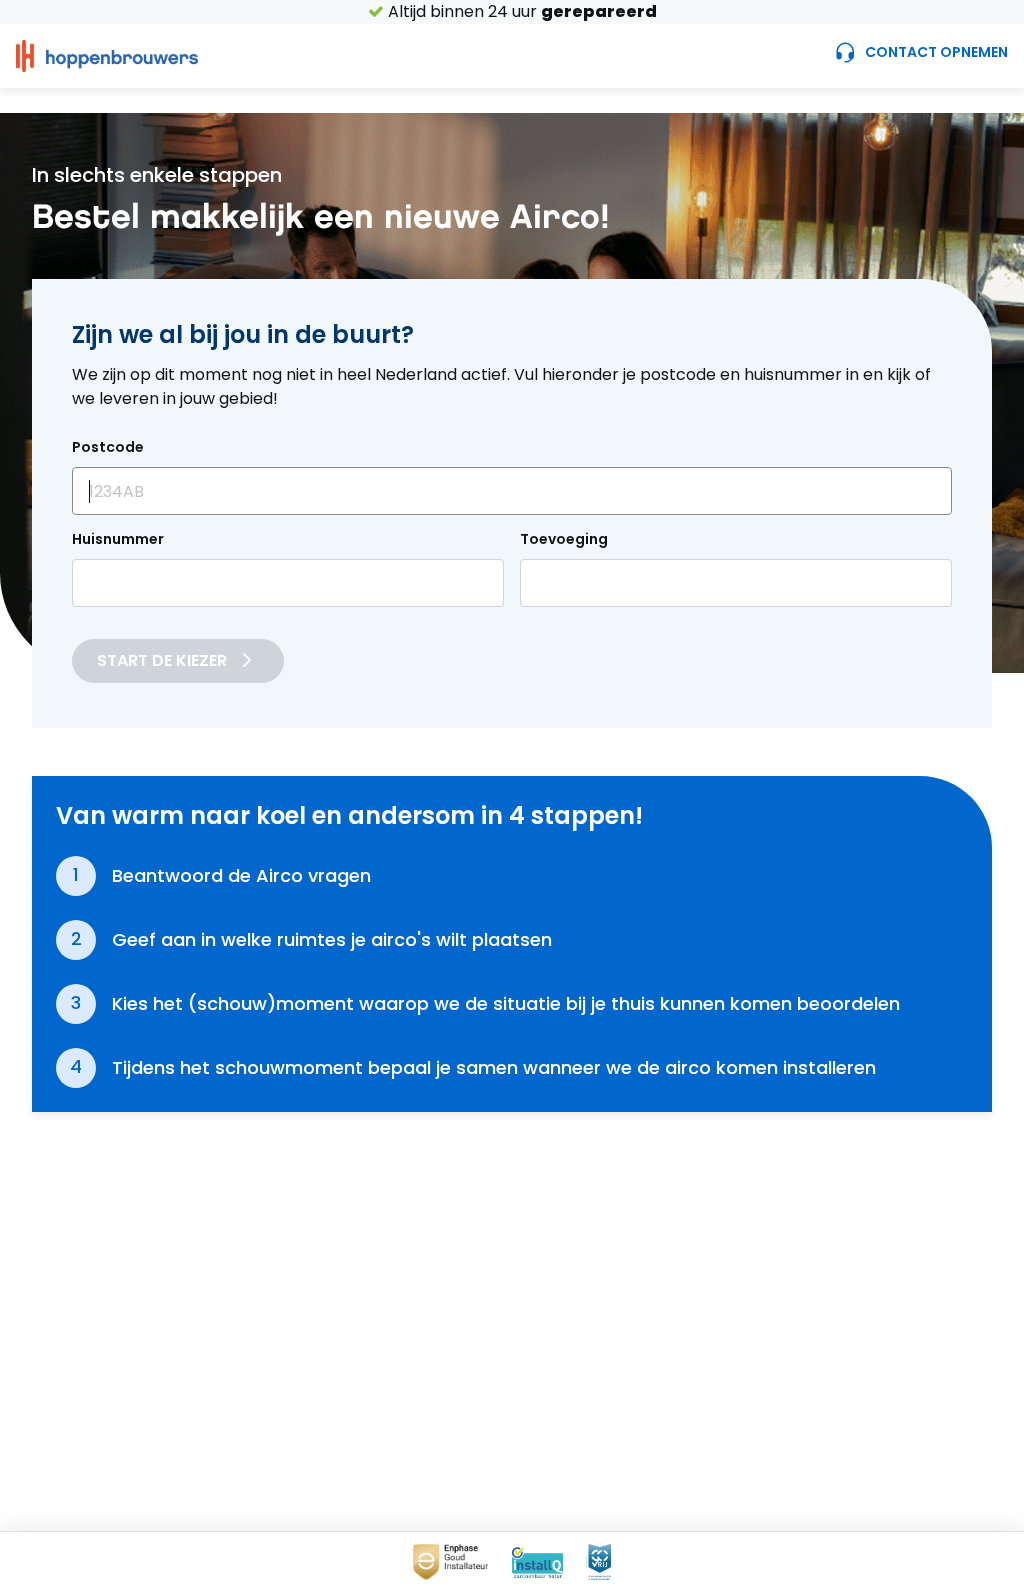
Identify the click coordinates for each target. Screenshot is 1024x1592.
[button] (107, 56)
